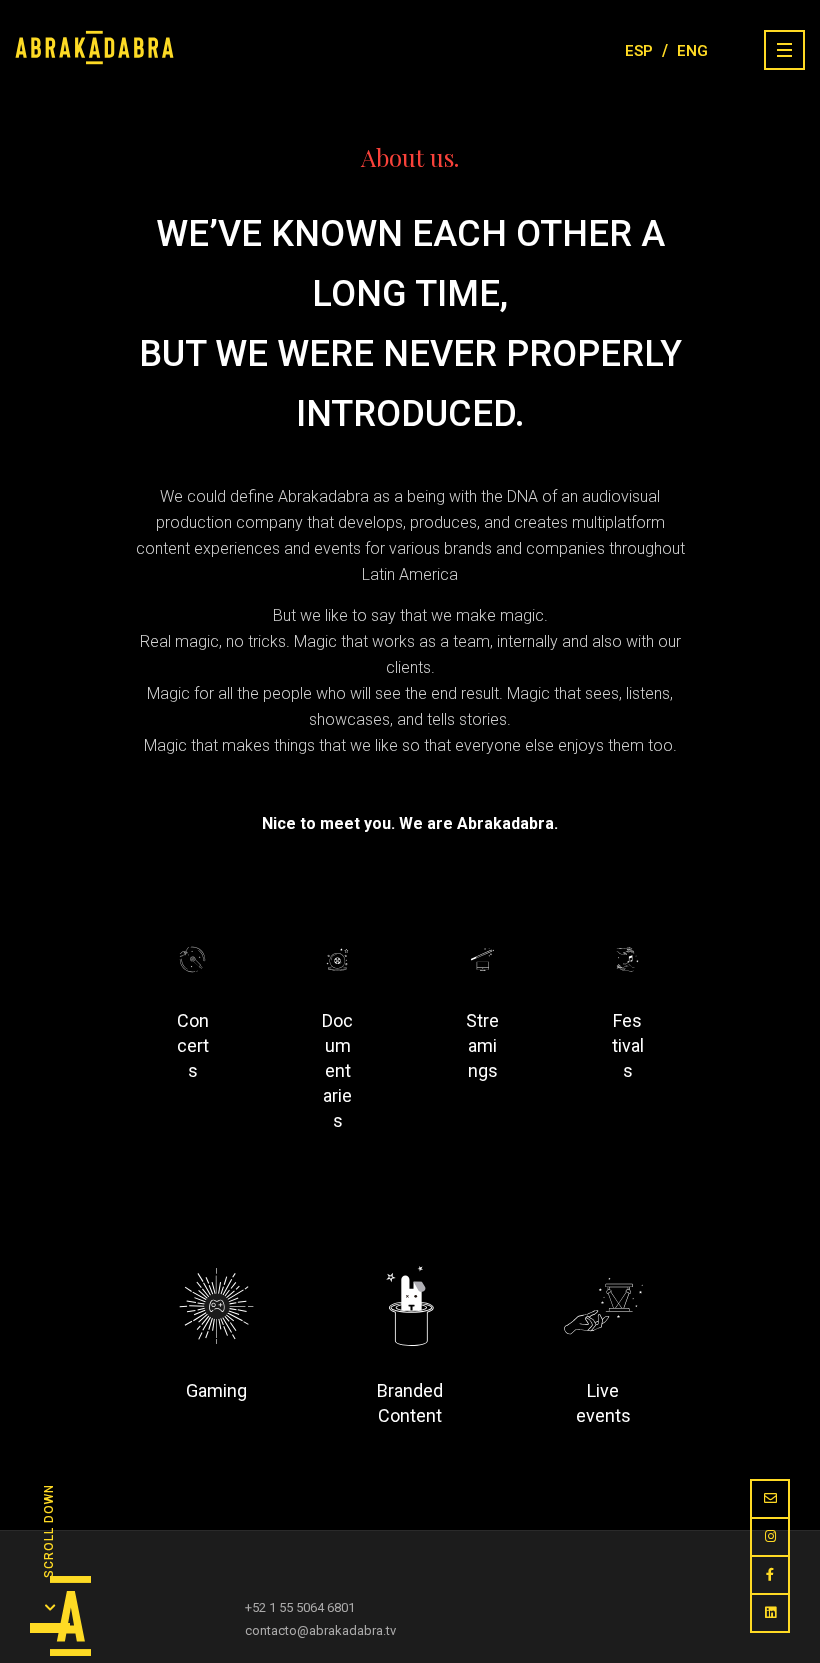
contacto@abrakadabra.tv (320, 1630)
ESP (639, 51)
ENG (692, 51)
